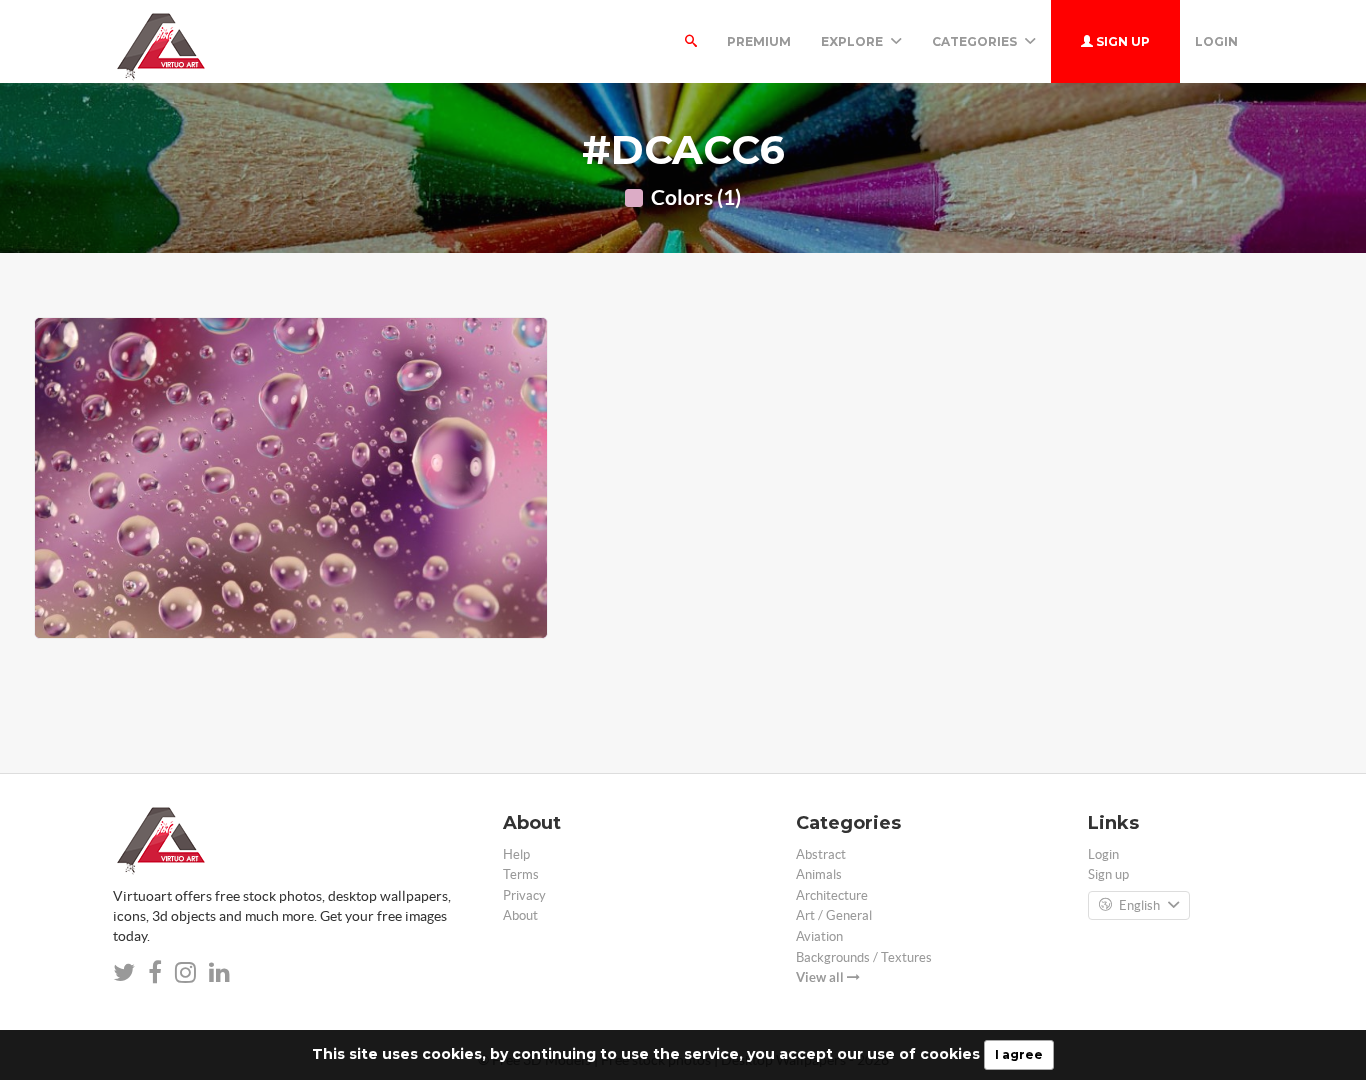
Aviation (819, 936)
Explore (853, 41)
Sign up (1121, 41)
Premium (759, 41)
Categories (976, 41)
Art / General (834, 915)
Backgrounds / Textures (864, 957)
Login (1216, 41)
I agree (1019, 1054)
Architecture (832, 895)
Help (516, 854)
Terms (521, 874)
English (1139, 905)
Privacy (524, 895)
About (520, 915)
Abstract (821, 854)
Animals (819, 874)
